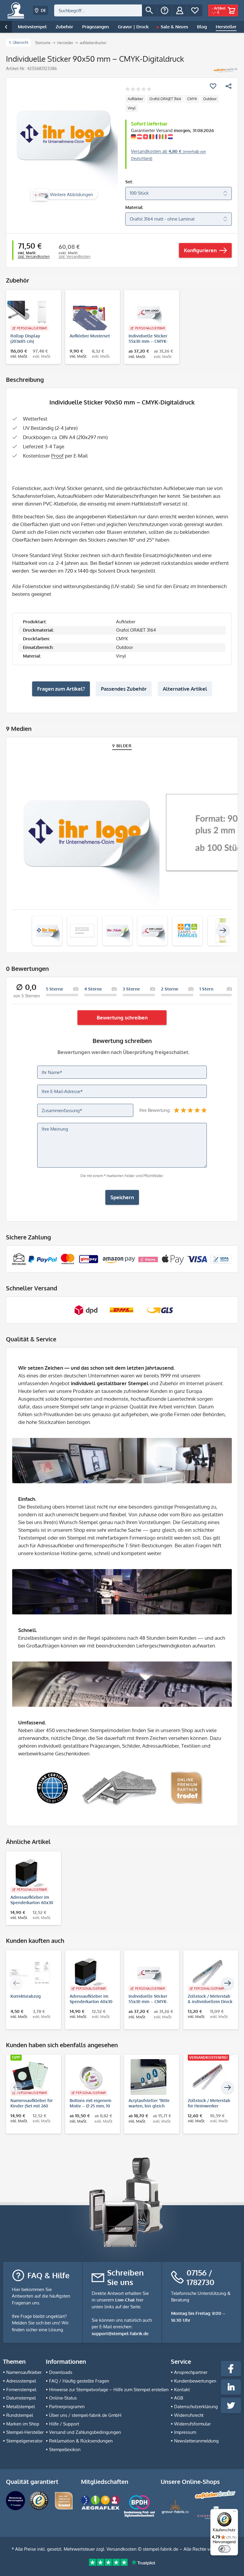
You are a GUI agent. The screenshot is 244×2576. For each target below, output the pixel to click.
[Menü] (234, 2513)
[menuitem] (105, 10)
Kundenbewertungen (195, 2381)
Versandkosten (122, 2549)
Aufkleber (135, 99)
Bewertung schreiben (122, 1017)
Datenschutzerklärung (196, 2407)
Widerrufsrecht (189, 2415)
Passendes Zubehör (124, 689)
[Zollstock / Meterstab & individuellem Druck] (208, 1973)
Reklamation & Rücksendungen (81, 2441)
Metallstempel (21, 2407)
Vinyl (132, 108)
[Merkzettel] (195, 10)
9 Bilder (122, 746)
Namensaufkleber (24, 2372)
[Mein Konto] (180, 10)
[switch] (224, 2549)
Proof (57, 456)
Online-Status (63, 2398)
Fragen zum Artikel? (61, 689)
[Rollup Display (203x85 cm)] (30, 312)
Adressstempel (21, 2381)
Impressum (185, 2432)
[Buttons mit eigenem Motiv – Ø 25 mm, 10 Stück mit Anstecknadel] (90, 2077)
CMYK (192, 99)
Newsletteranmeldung (196, 2441)
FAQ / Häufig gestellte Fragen (79, 2381)
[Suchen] (149, 10)
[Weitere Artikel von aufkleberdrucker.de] (225, 70)
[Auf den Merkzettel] (213, 86)
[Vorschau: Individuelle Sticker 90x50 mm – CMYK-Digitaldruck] (47, 931)
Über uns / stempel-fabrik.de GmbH (85, 2415)
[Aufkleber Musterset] (90, 312)
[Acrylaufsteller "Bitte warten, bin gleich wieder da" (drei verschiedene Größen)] (149, 2077)
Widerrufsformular (192, 2424)
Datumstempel (21, 2398)
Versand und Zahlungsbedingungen (85, 2432)
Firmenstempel (21, 2390)
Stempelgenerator (24, 2441)
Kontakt (182, 2390)
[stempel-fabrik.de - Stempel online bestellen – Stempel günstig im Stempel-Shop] (16, 10)
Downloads (61, 2372)
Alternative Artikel (185, 689)
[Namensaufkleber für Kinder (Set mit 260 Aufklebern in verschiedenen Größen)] (30, 2077)
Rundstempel (20, 2415)
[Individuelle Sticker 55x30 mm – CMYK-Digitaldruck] (149, 312)
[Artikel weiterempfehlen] (229, 86)
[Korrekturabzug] (30, 1973)
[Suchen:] (98, 10)
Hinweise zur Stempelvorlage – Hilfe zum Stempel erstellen (109, 2390)
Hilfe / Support (64, 2424)
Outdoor (210, 99)
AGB (179, 2398)
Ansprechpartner (191, 2372)
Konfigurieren (200, 250)
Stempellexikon (65, 2449)
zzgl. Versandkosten (34, 256)
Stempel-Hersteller (25, 2432)
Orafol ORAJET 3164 (165, 99)
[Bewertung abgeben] (138, 90)
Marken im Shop (23, 2424)
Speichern (122, 1197)
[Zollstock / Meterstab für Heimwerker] (208, 2077)
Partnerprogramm (67, 2407)
